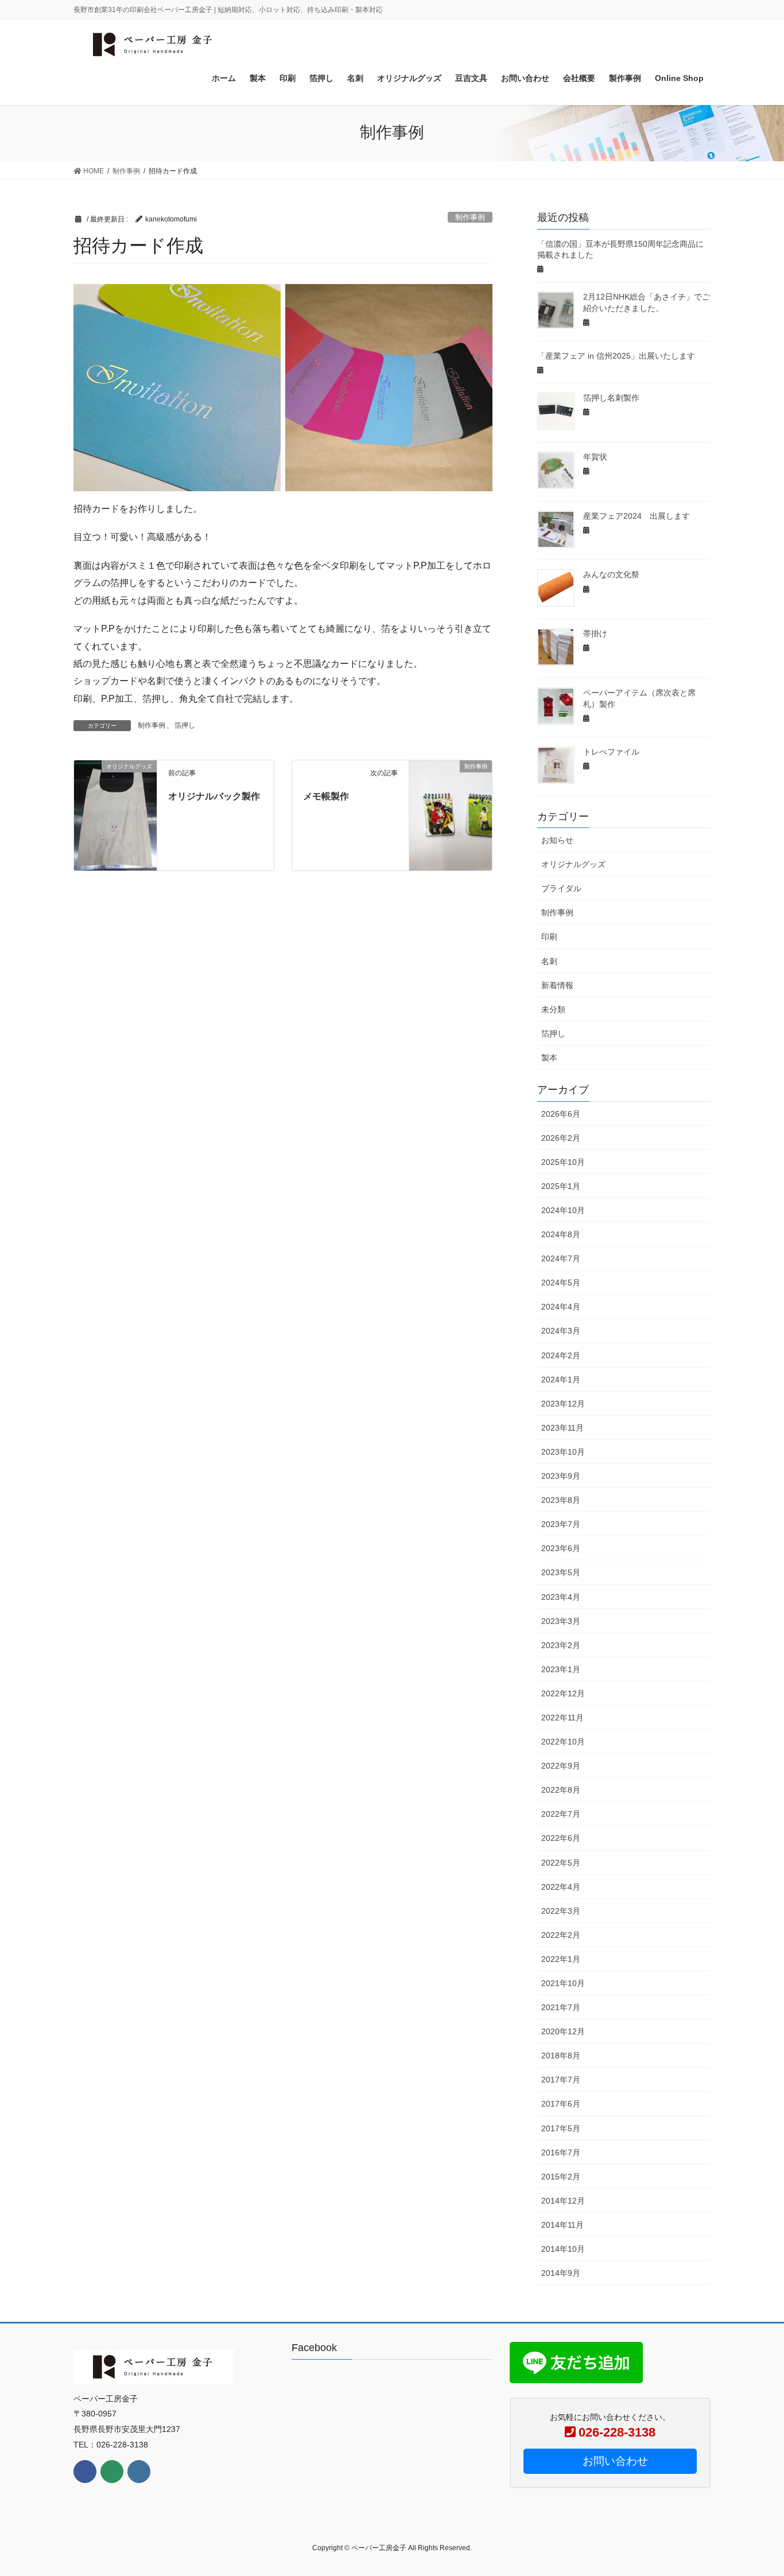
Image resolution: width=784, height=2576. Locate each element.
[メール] (112, 2472)
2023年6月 (561, 1548)
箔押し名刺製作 (611, 398)
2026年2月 (561, 1138)
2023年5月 (561, 1572)
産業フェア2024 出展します (636, 516)
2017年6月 (561, 2104)
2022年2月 (561, 1935)
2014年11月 (562, 2225)
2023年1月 (561, 1669)
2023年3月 (561, 1621)
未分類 (553, 1009)
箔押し (185, 725)
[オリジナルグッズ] (115, 815)
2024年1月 (561, 1380)
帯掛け (595, 634)
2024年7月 (561, 1258)
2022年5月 (561, 1863)
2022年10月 (563, 1742)
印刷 (549, 937)
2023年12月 (563, 1404)
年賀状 (595, 457)
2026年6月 (561, 1114)
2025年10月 (563, 1162)
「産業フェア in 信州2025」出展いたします (616, 356)
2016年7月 (561, 2153)
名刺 (549, 961)
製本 (549, 1058)
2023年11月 (562, 1428)
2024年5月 (561, 1283)
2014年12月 (563, 2201)
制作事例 (470, 217)
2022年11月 (562, 1718)
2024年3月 (561, 1331)
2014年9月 (561, 2273)
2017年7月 (561, 2080)
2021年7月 (561, 2007)
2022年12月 (563, 1693)
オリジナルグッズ (573, 864)
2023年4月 (561, 1597)
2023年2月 (561, 1645)
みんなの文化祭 (611, 574)
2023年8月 (561, 1500)
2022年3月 (561, 1911)
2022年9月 (561, 1766)
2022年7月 (561, 1814)
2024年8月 (561, 1234)
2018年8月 (561, 2056)
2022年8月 (561, 1790)
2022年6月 (561, 1838)
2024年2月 (561, 1355)
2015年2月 (561, 2177)
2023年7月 (561, 1524)
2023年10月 (563, 1452)
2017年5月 (561, 2128)
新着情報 (557, 985)
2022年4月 (561, 1887)
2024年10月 (563, 1210)
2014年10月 (563, 2249)
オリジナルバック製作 (214, 796)
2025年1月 (561, 1186)
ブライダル (561, 888)
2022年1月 (561, 1959)
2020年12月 (563, 2031)
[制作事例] (451, 791)
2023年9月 (561, 1476)
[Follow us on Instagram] (139, 2472)
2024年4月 (561, 1307)
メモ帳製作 (326, 796)
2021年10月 (563, 1983)
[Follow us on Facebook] (85, 2472)
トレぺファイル (611, 752)
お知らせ (557, 840)
